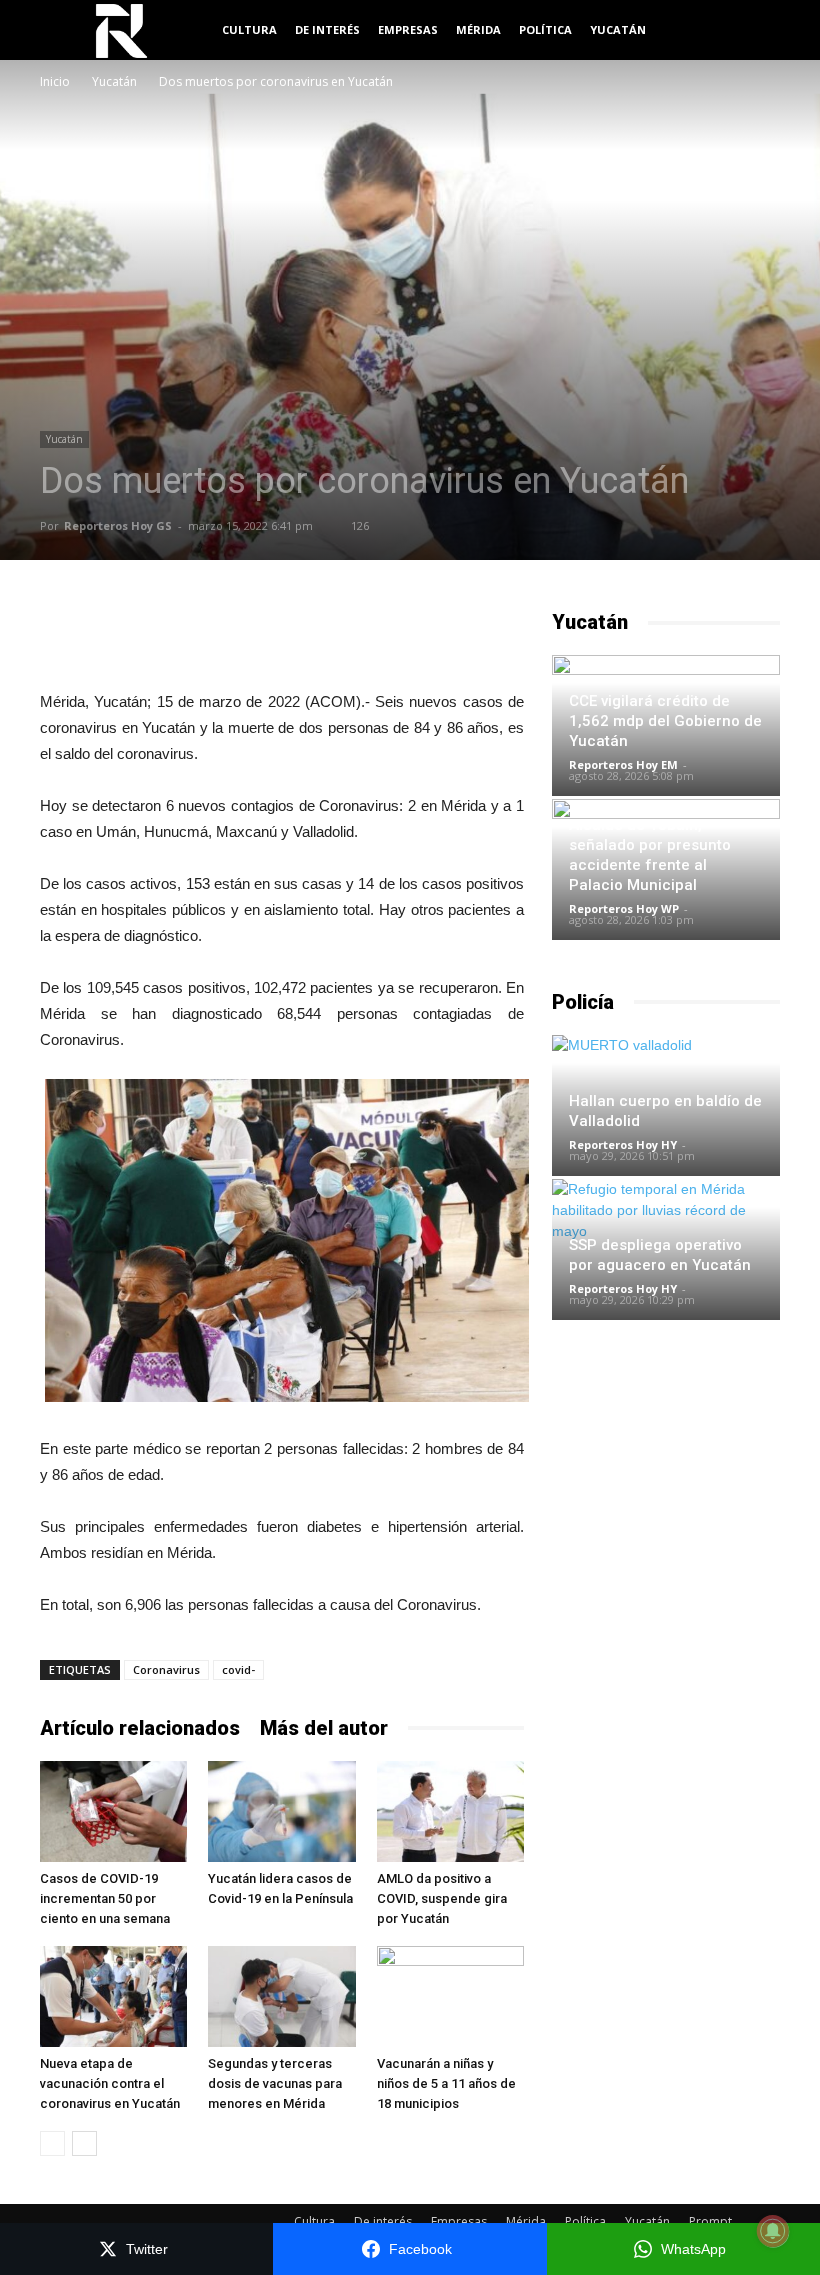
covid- (238, 1669)
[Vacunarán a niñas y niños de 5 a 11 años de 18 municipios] (450, 1996)
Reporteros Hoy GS (118, 525)
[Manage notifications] (773, 2231)
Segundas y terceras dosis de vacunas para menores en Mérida (275, 2083)
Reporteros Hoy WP (624, 908)
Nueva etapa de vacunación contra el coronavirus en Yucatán (110, 2083)
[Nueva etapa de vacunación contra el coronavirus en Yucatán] (113, 1996)
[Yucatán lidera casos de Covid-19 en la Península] (281, 1811)
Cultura (249, 29)
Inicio (55, 81)
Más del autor (324, 1728)
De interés (327, 29)
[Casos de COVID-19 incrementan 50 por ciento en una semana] (113, 1811)
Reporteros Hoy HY (623, 1144)
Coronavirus (166, 1669)
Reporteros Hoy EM (623, 764)
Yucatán (618, 29)
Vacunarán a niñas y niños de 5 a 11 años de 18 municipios (446, 2083)
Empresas (408, 29)
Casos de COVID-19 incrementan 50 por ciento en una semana (105, 1898)
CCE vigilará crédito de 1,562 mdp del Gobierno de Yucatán (665, 721)
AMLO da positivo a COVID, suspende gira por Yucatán (442, 1898)
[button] (756, 30)
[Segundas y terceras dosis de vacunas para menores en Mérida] (281, 1996)
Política (545, 29)
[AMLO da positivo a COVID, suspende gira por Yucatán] (450, 1811)
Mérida (478, 29)
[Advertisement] (282, 638)
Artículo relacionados (140, 1728)
